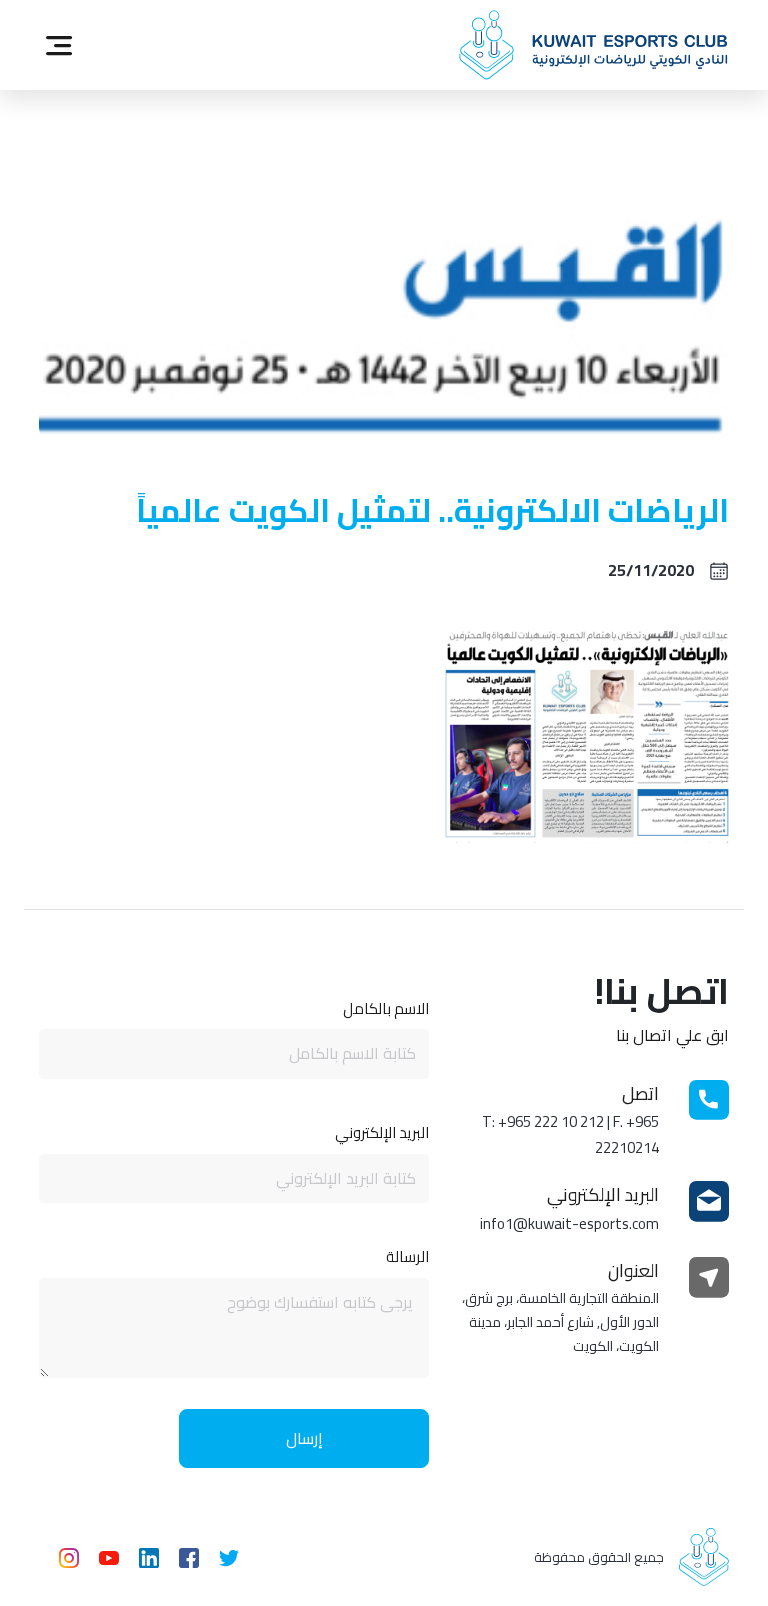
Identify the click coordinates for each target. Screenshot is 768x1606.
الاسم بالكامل (386, 1007)
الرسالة (407, 1256)
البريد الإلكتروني (382, 1132)
